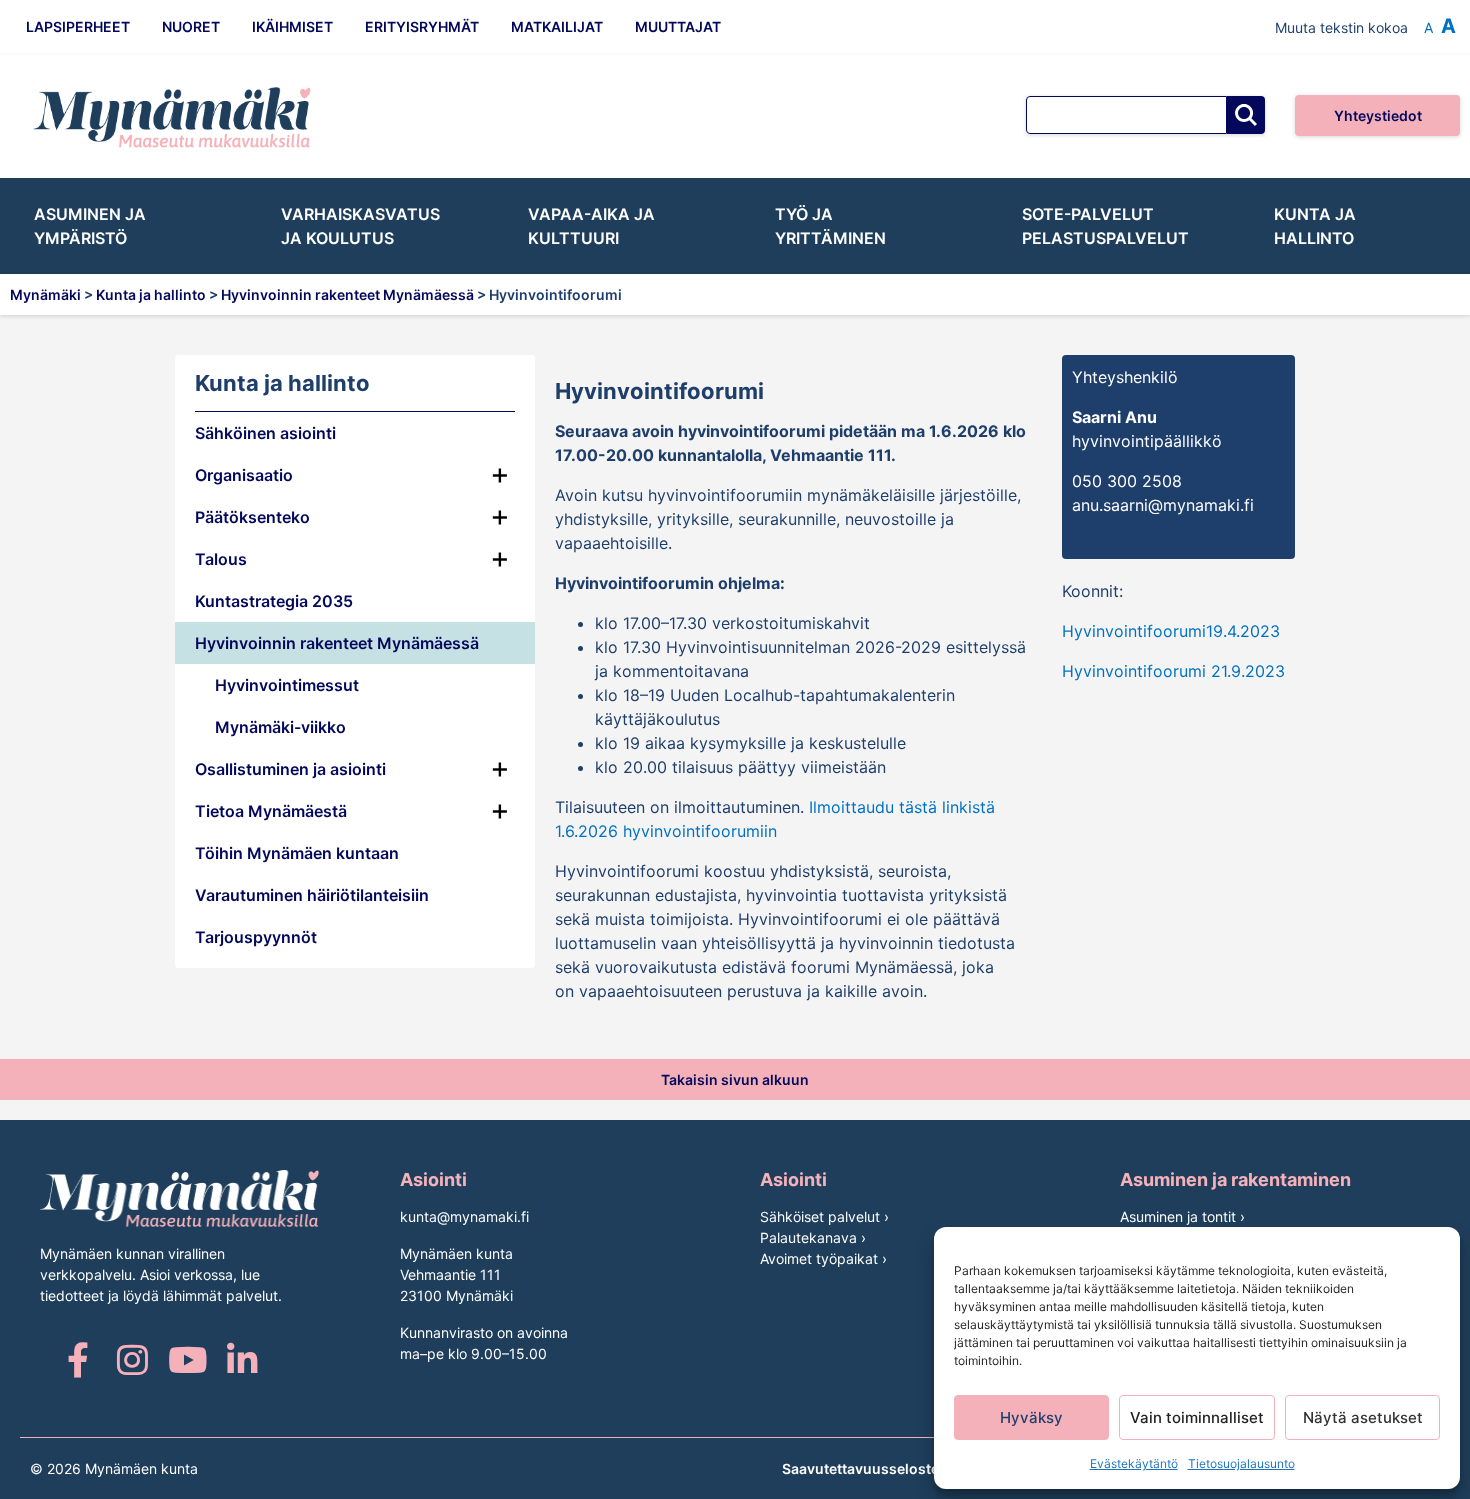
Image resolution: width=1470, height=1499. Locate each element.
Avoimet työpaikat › (823, 1258)
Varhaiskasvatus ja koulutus (360, 226)
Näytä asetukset (1363, 1417)
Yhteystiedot (1378, 115)
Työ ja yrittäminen (830, 226)
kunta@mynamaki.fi (464, 1216)
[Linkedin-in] (242, 1359)
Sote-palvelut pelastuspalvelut (1105, 226)
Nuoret (191, 26)
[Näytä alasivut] (500, 643)
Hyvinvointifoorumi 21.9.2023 (1173, 671)
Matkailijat (557, 26)
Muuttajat (678, 26)
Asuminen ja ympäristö (90, 226)
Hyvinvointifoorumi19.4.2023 (1171, 631)
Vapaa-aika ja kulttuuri (591, 226)
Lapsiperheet (78, 26)
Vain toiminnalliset (1197, 1417)
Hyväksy (1031, 1417)
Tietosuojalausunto (1241, 1463)
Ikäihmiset (292, 26)
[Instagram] (132, 1359)
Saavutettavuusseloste (860, 1468)
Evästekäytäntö (1134, 1463)
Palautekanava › (813, 1237)
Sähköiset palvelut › (824, 1216)
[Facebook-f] (77, 1359)
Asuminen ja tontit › (1182, 1216)
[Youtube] (187, 1359)
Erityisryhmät (422, 26)
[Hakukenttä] (1126, 115)
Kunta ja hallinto (1315, 226)
